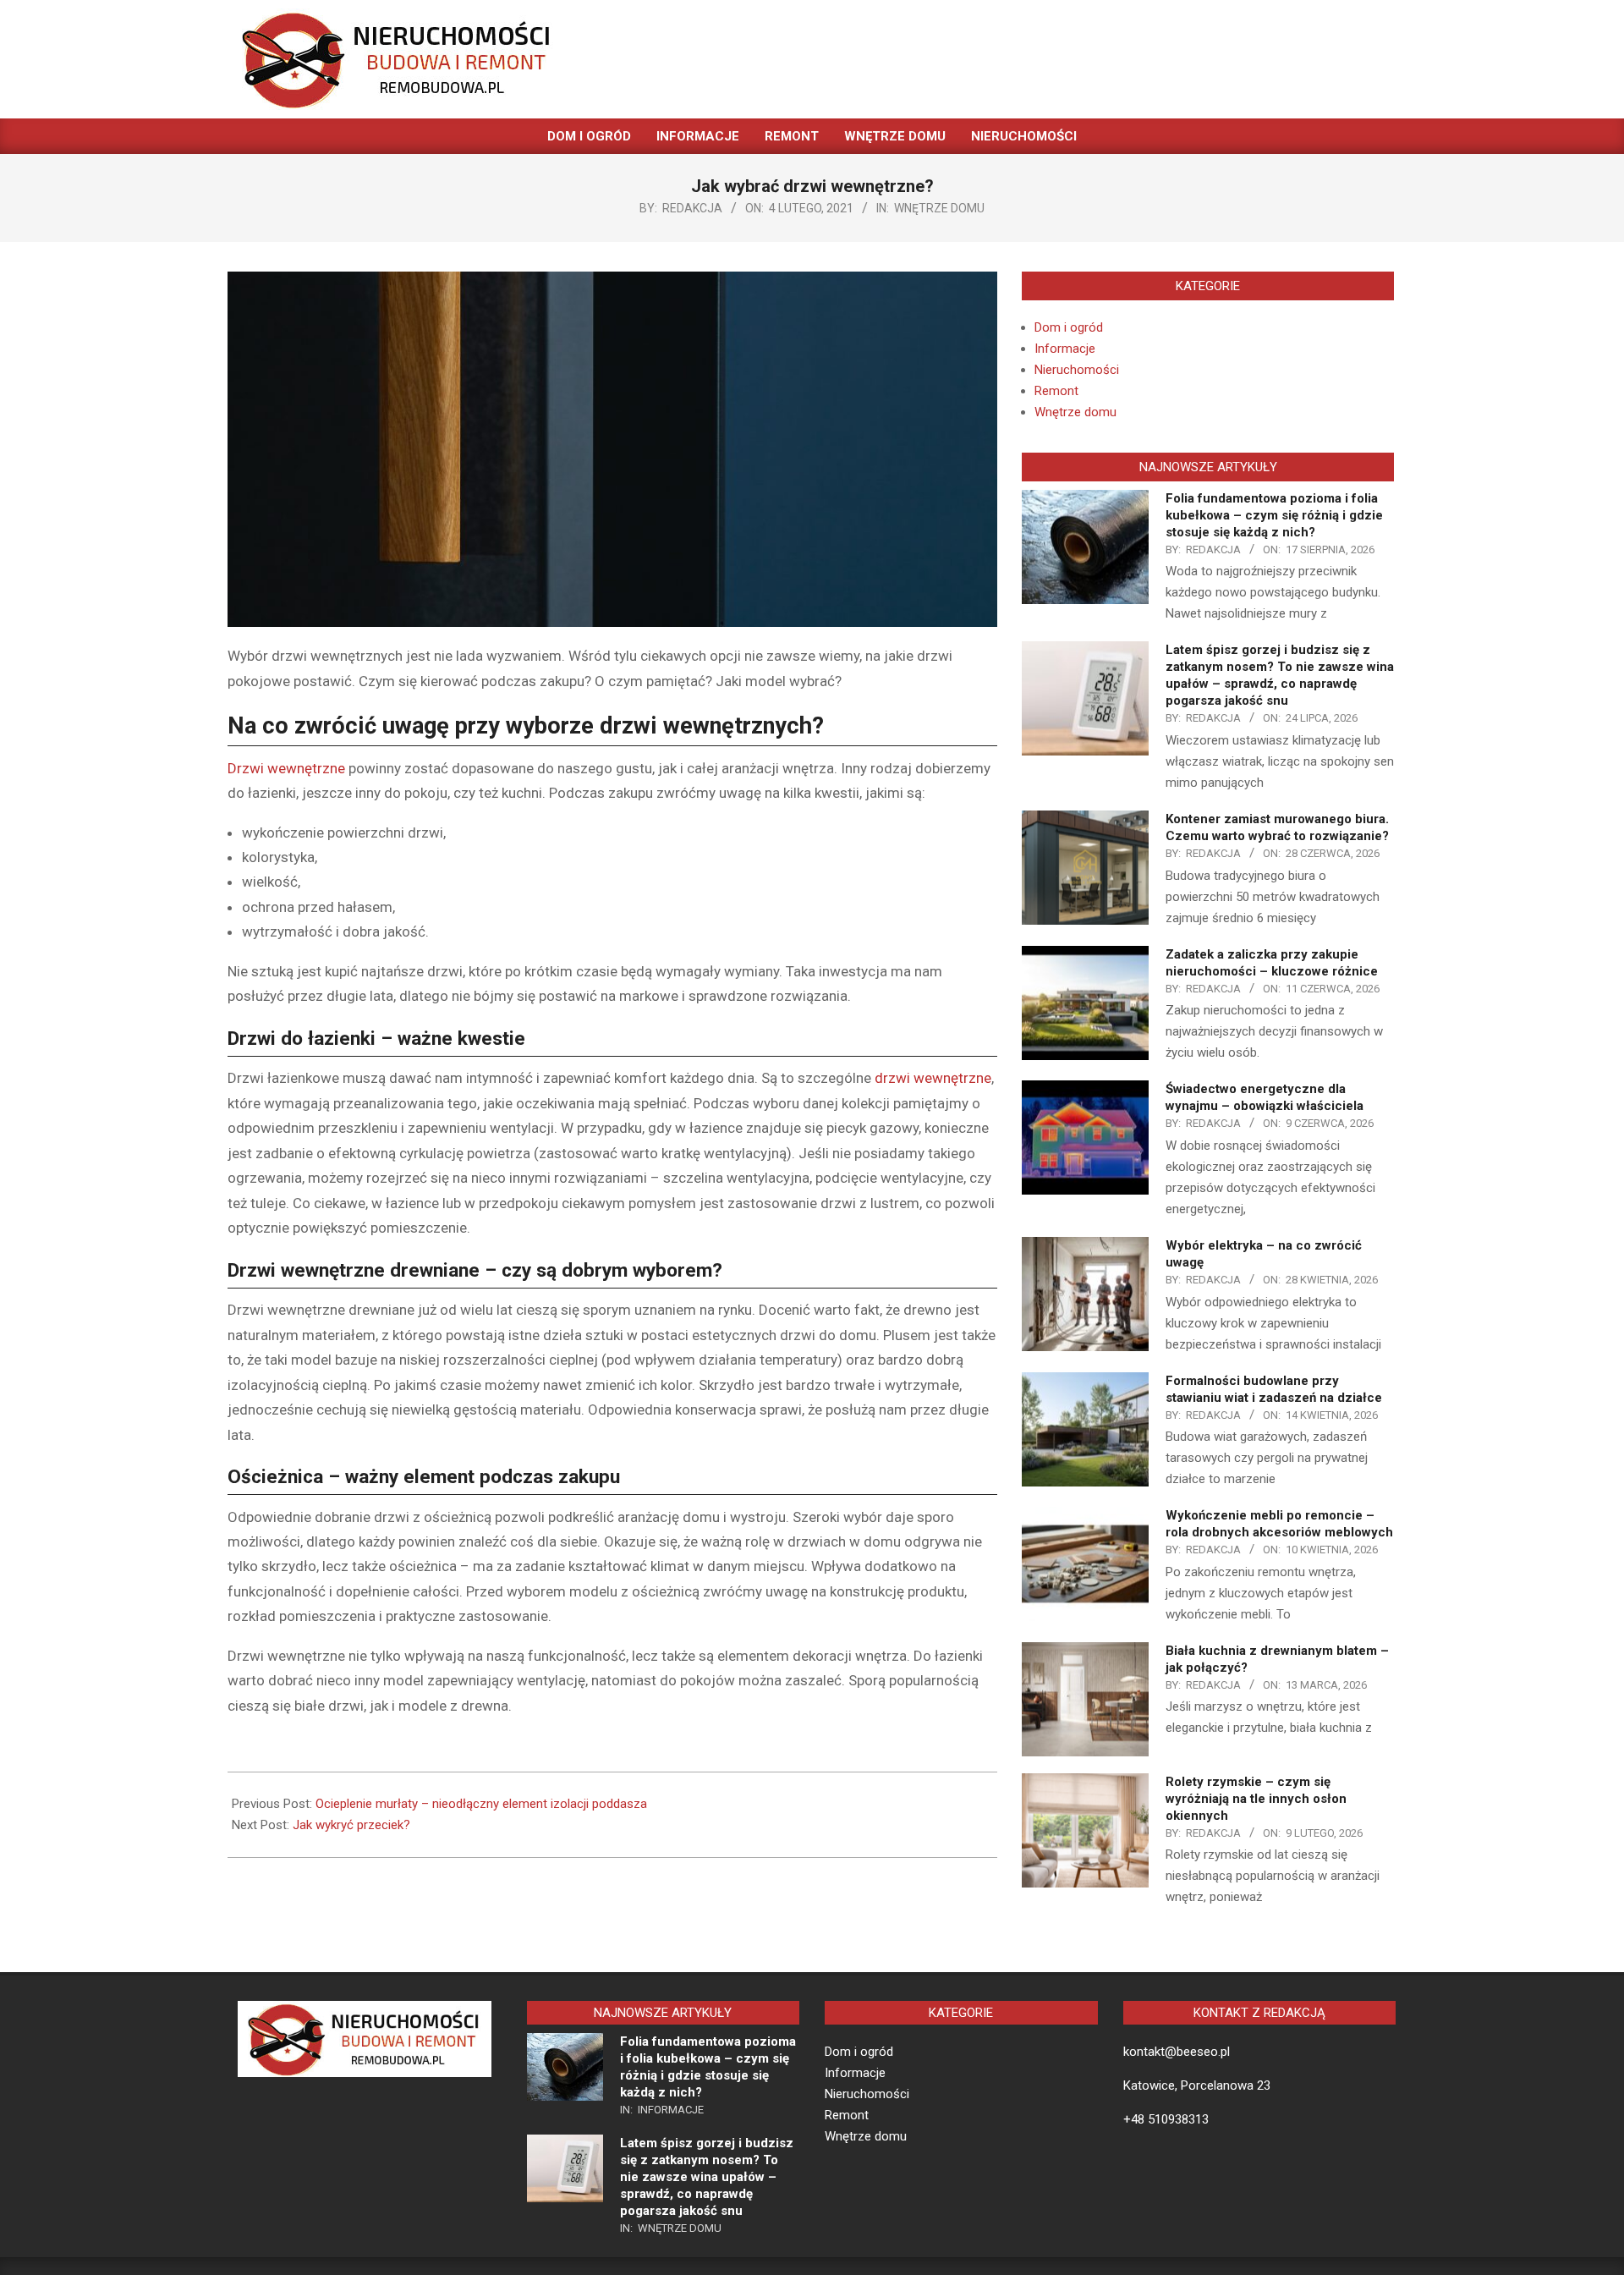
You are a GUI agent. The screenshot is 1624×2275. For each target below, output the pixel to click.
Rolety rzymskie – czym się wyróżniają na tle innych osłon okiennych (1256, 1799)
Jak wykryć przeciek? (351, 1825)
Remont (1056, 391)
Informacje (1065, 349)
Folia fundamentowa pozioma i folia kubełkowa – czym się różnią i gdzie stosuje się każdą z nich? (1274, 515)
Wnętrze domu (939, 208)
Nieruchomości (1077, 370)
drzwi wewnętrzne (933, 1078)
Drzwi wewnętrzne (286, 768)
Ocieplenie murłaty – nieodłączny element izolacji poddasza (481, 1804)
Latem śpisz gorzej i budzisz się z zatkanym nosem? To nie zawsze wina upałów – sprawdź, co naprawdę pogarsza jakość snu (707, 2177)
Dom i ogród (1069, 327)
